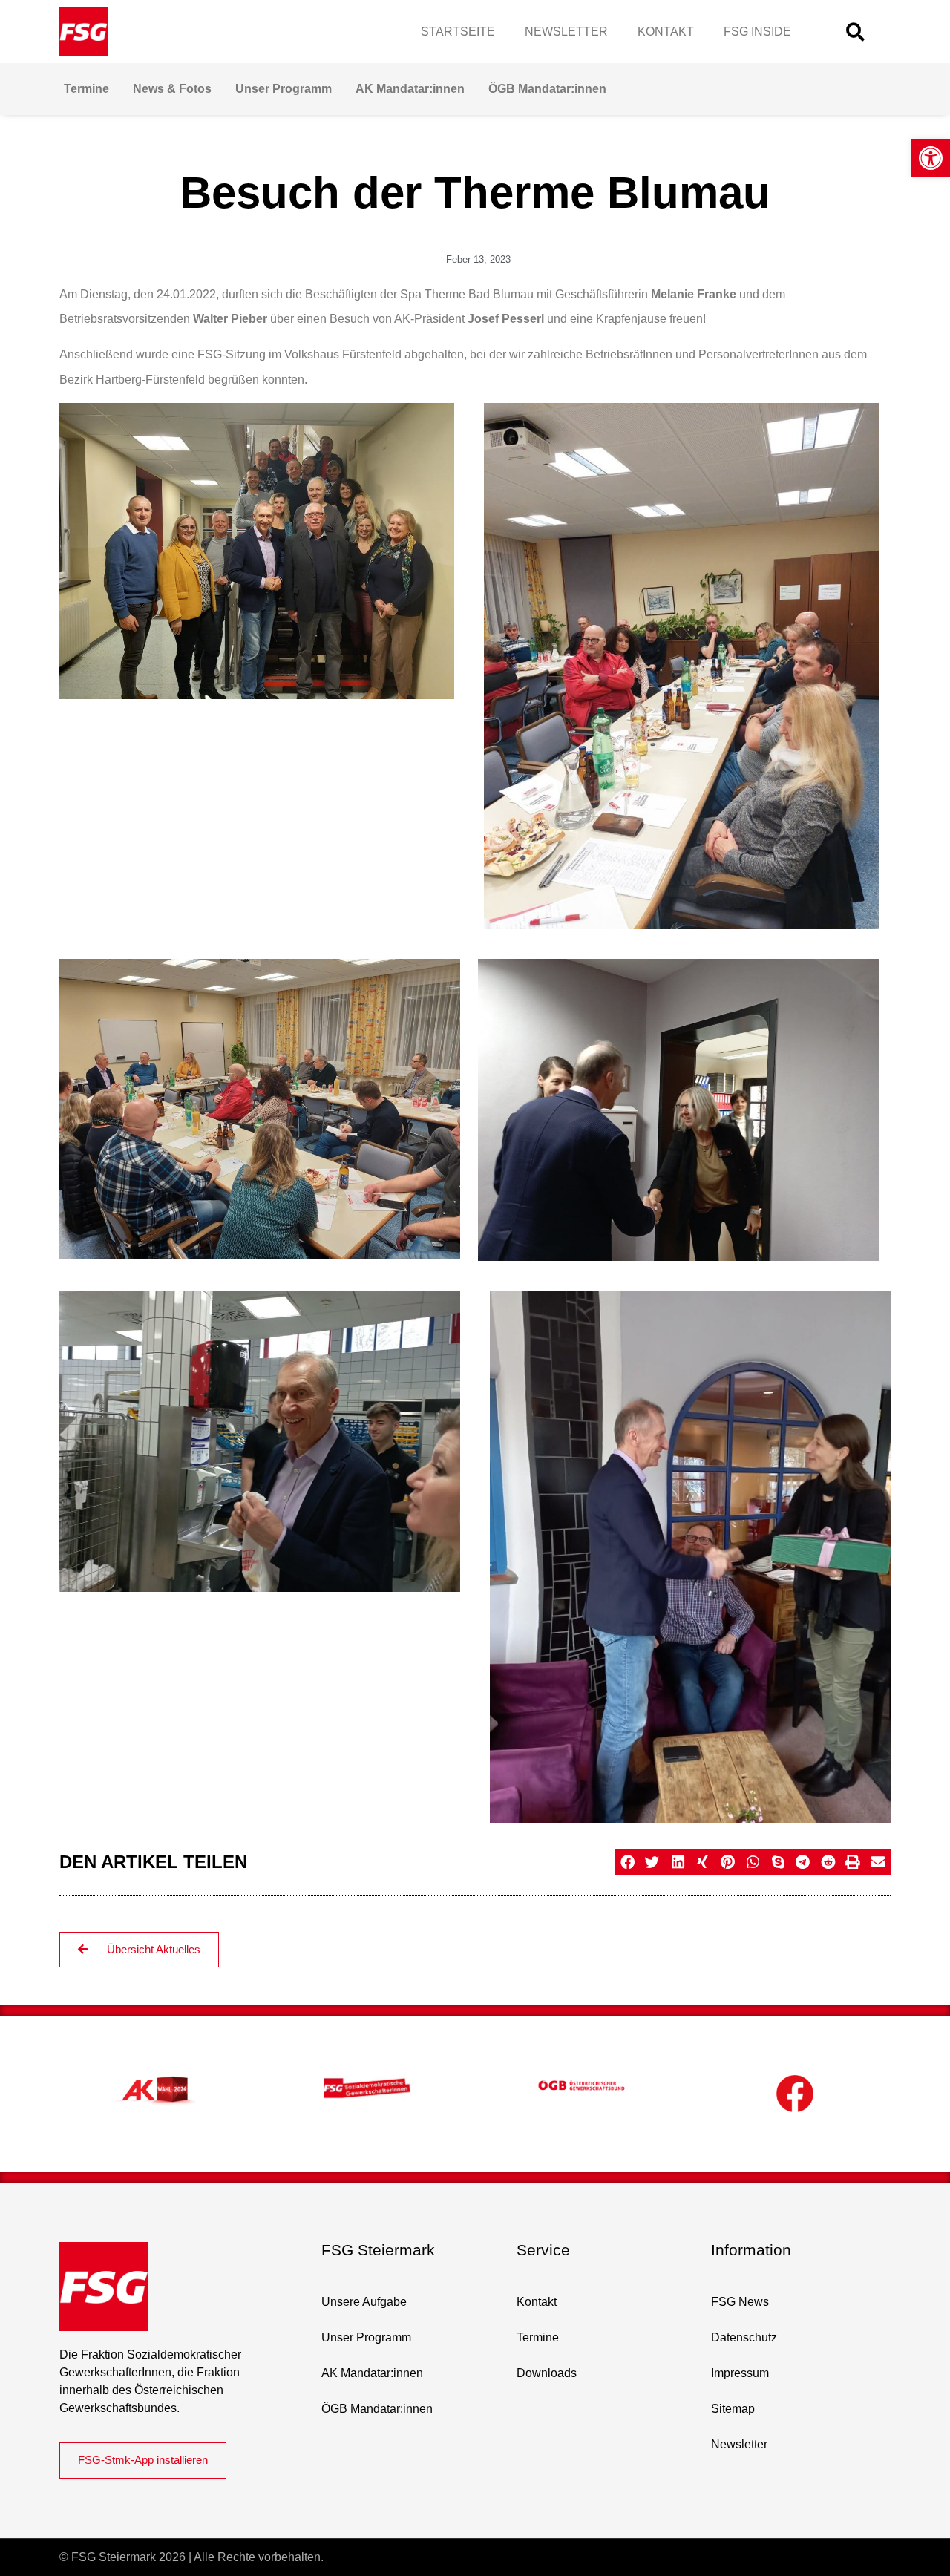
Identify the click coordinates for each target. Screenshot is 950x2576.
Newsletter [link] (566, 32)
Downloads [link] (547, 2373)
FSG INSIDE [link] (757, 32)
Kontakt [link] (666, 32)
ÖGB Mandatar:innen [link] (547, 89)
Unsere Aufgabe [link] (364, 2302)
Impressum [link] (740, 2373)
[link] (931, 158)
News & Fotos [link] (172, 89)
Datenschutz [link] (744, 2337)
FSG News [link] (740, 2302)
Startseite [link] (458, 32)
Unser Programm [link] (284, 89)
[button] (855, 32)
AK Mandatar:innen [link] (410, 89)
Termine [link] (86, 89)
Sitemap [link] (733, 2409)
